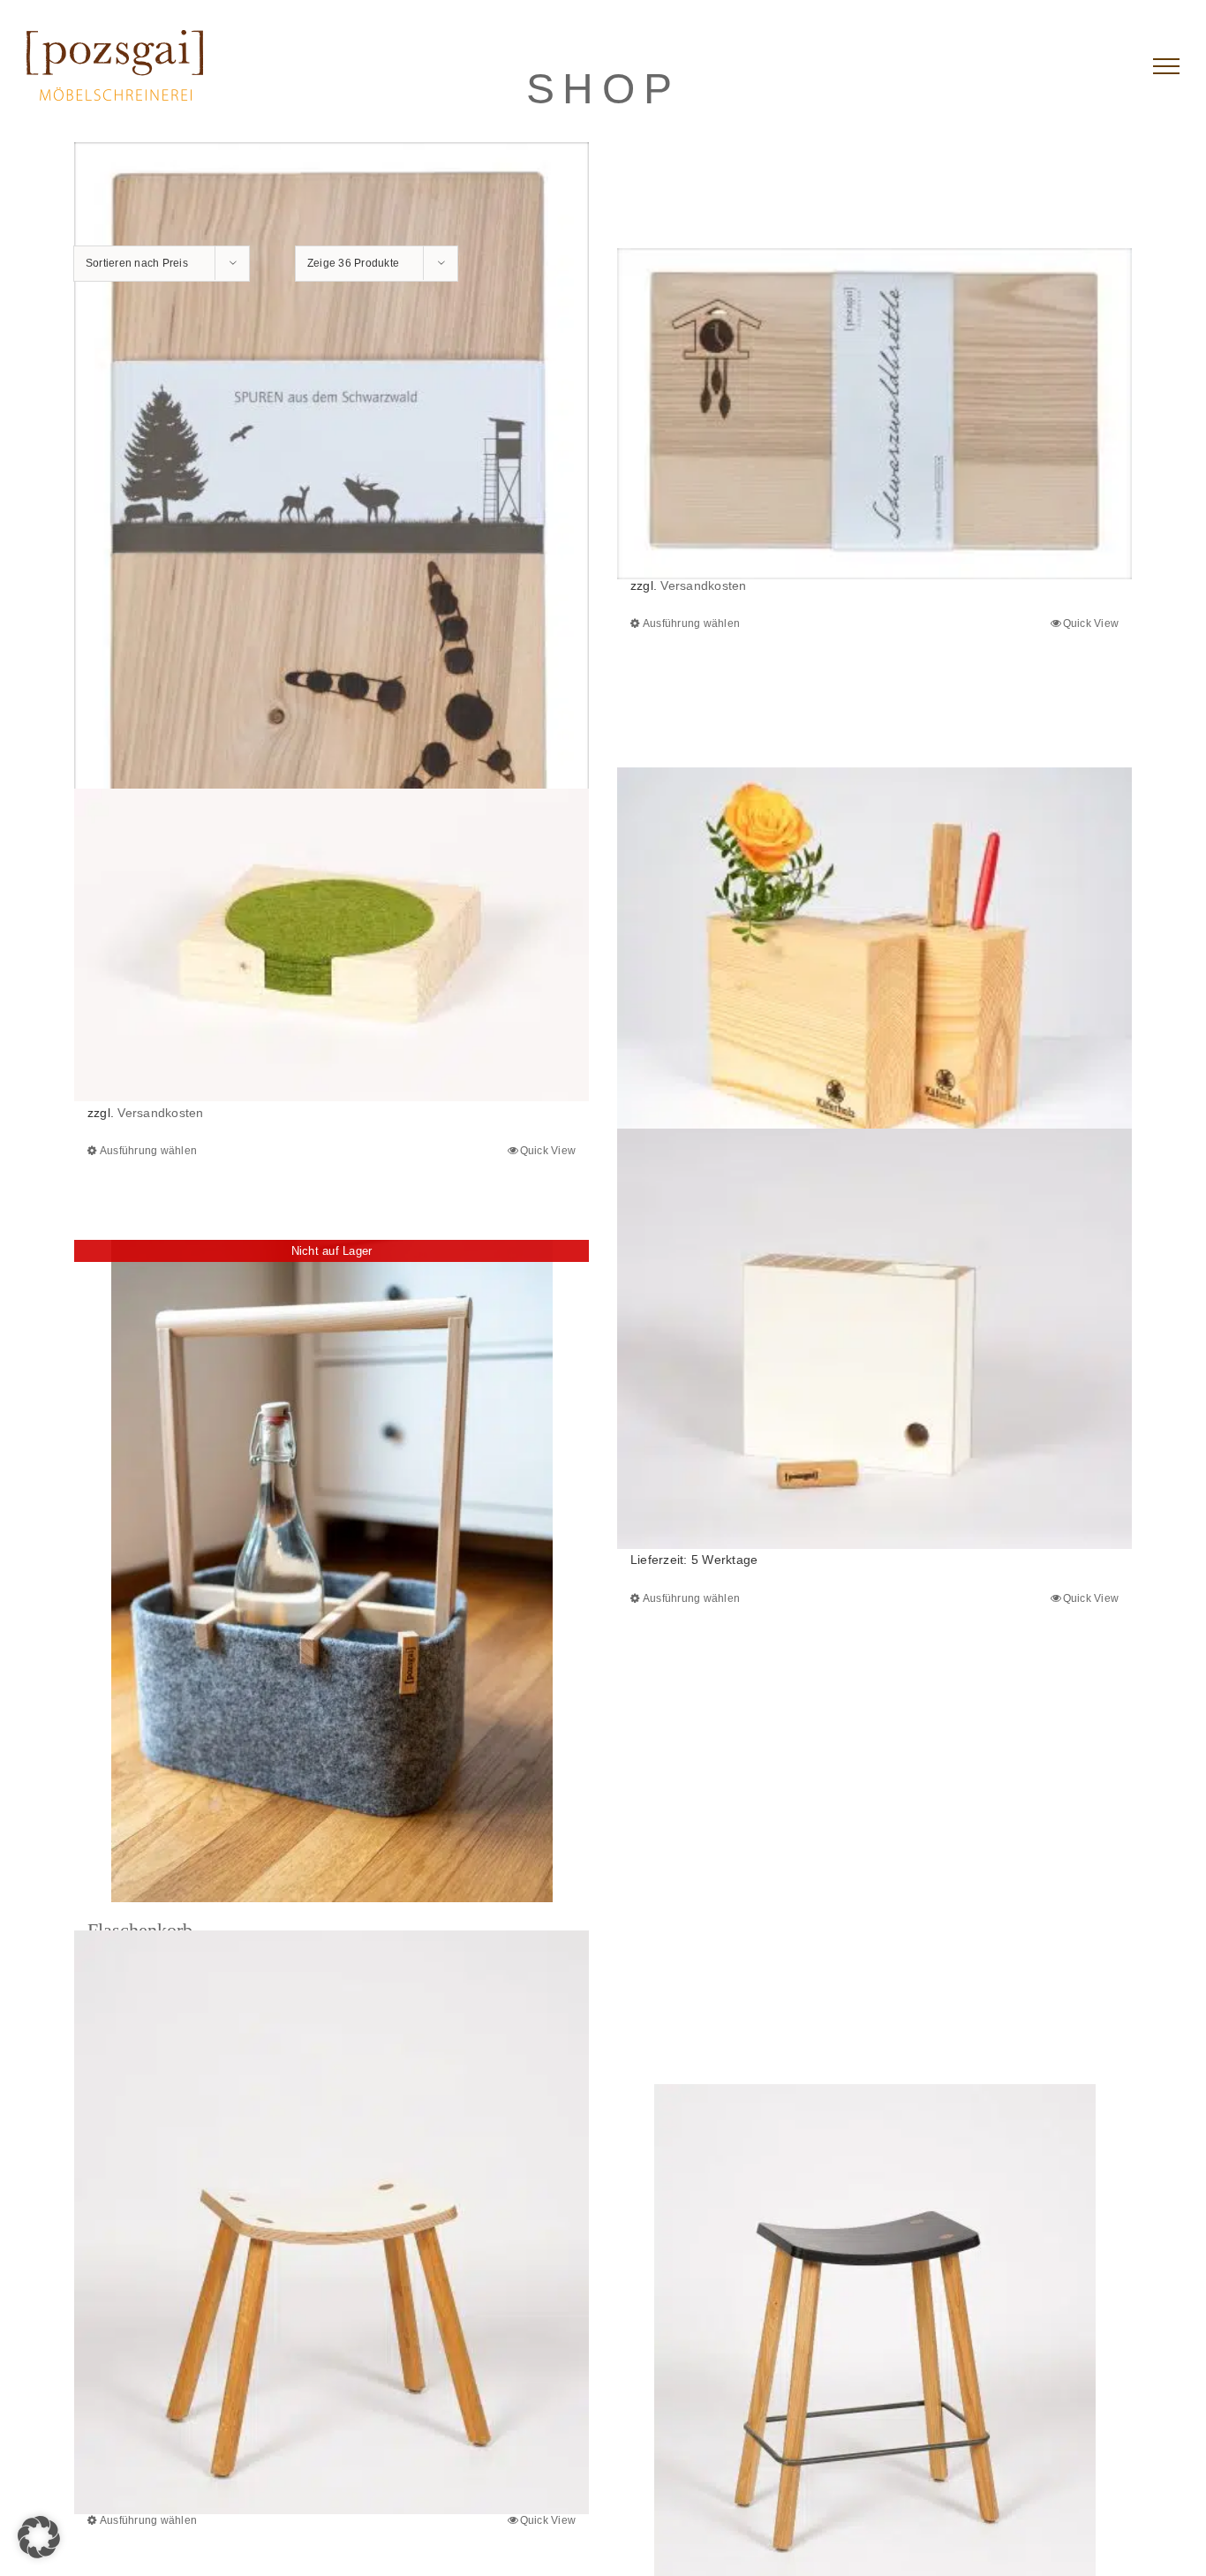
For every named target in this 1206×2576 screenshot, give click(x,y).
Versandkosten (703, 585)
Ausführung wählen (691, 623)
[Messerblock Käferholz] (874, 965)
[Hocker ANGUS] (332, 2222)
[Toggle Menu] (1166, 66)
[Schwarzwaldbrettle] (874, 414)
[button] (39, 2537)
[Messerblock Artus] (874, 1339)
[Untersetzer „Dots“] (332, 945)
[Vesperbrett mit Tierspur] (332, 513)
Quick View (1091, 623)
